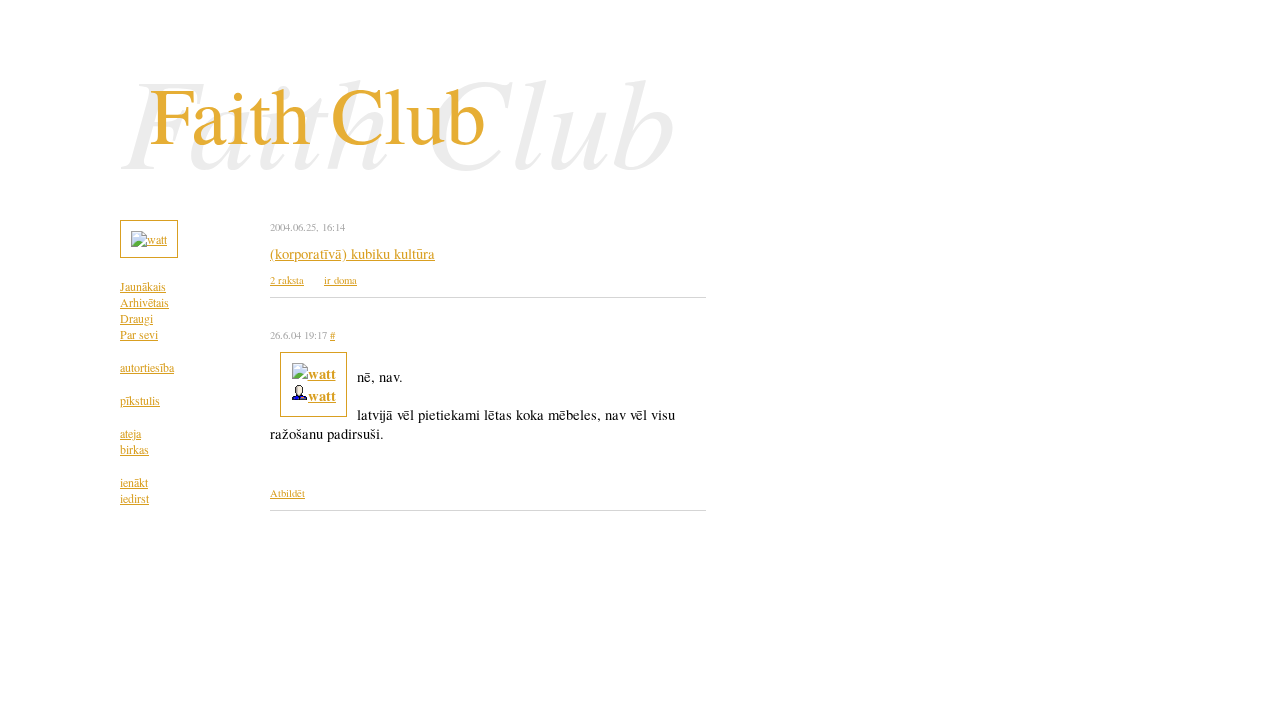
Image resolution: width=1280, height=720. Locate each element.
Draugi (136, 318)
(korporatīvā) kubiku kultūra (352, 253)
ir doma (340, 280)
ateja (130, 433)
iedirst (134, 498)
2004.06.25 (293, 227)
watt (322, 395)
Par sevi (139, 334)
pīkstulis (140, 400)
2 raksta (287, 280)
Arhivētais (144, 302)
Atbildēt (287, 493)
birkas (134, 449)
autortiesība (147, 367)
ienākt (134, 482)
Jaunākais (143, 286)
